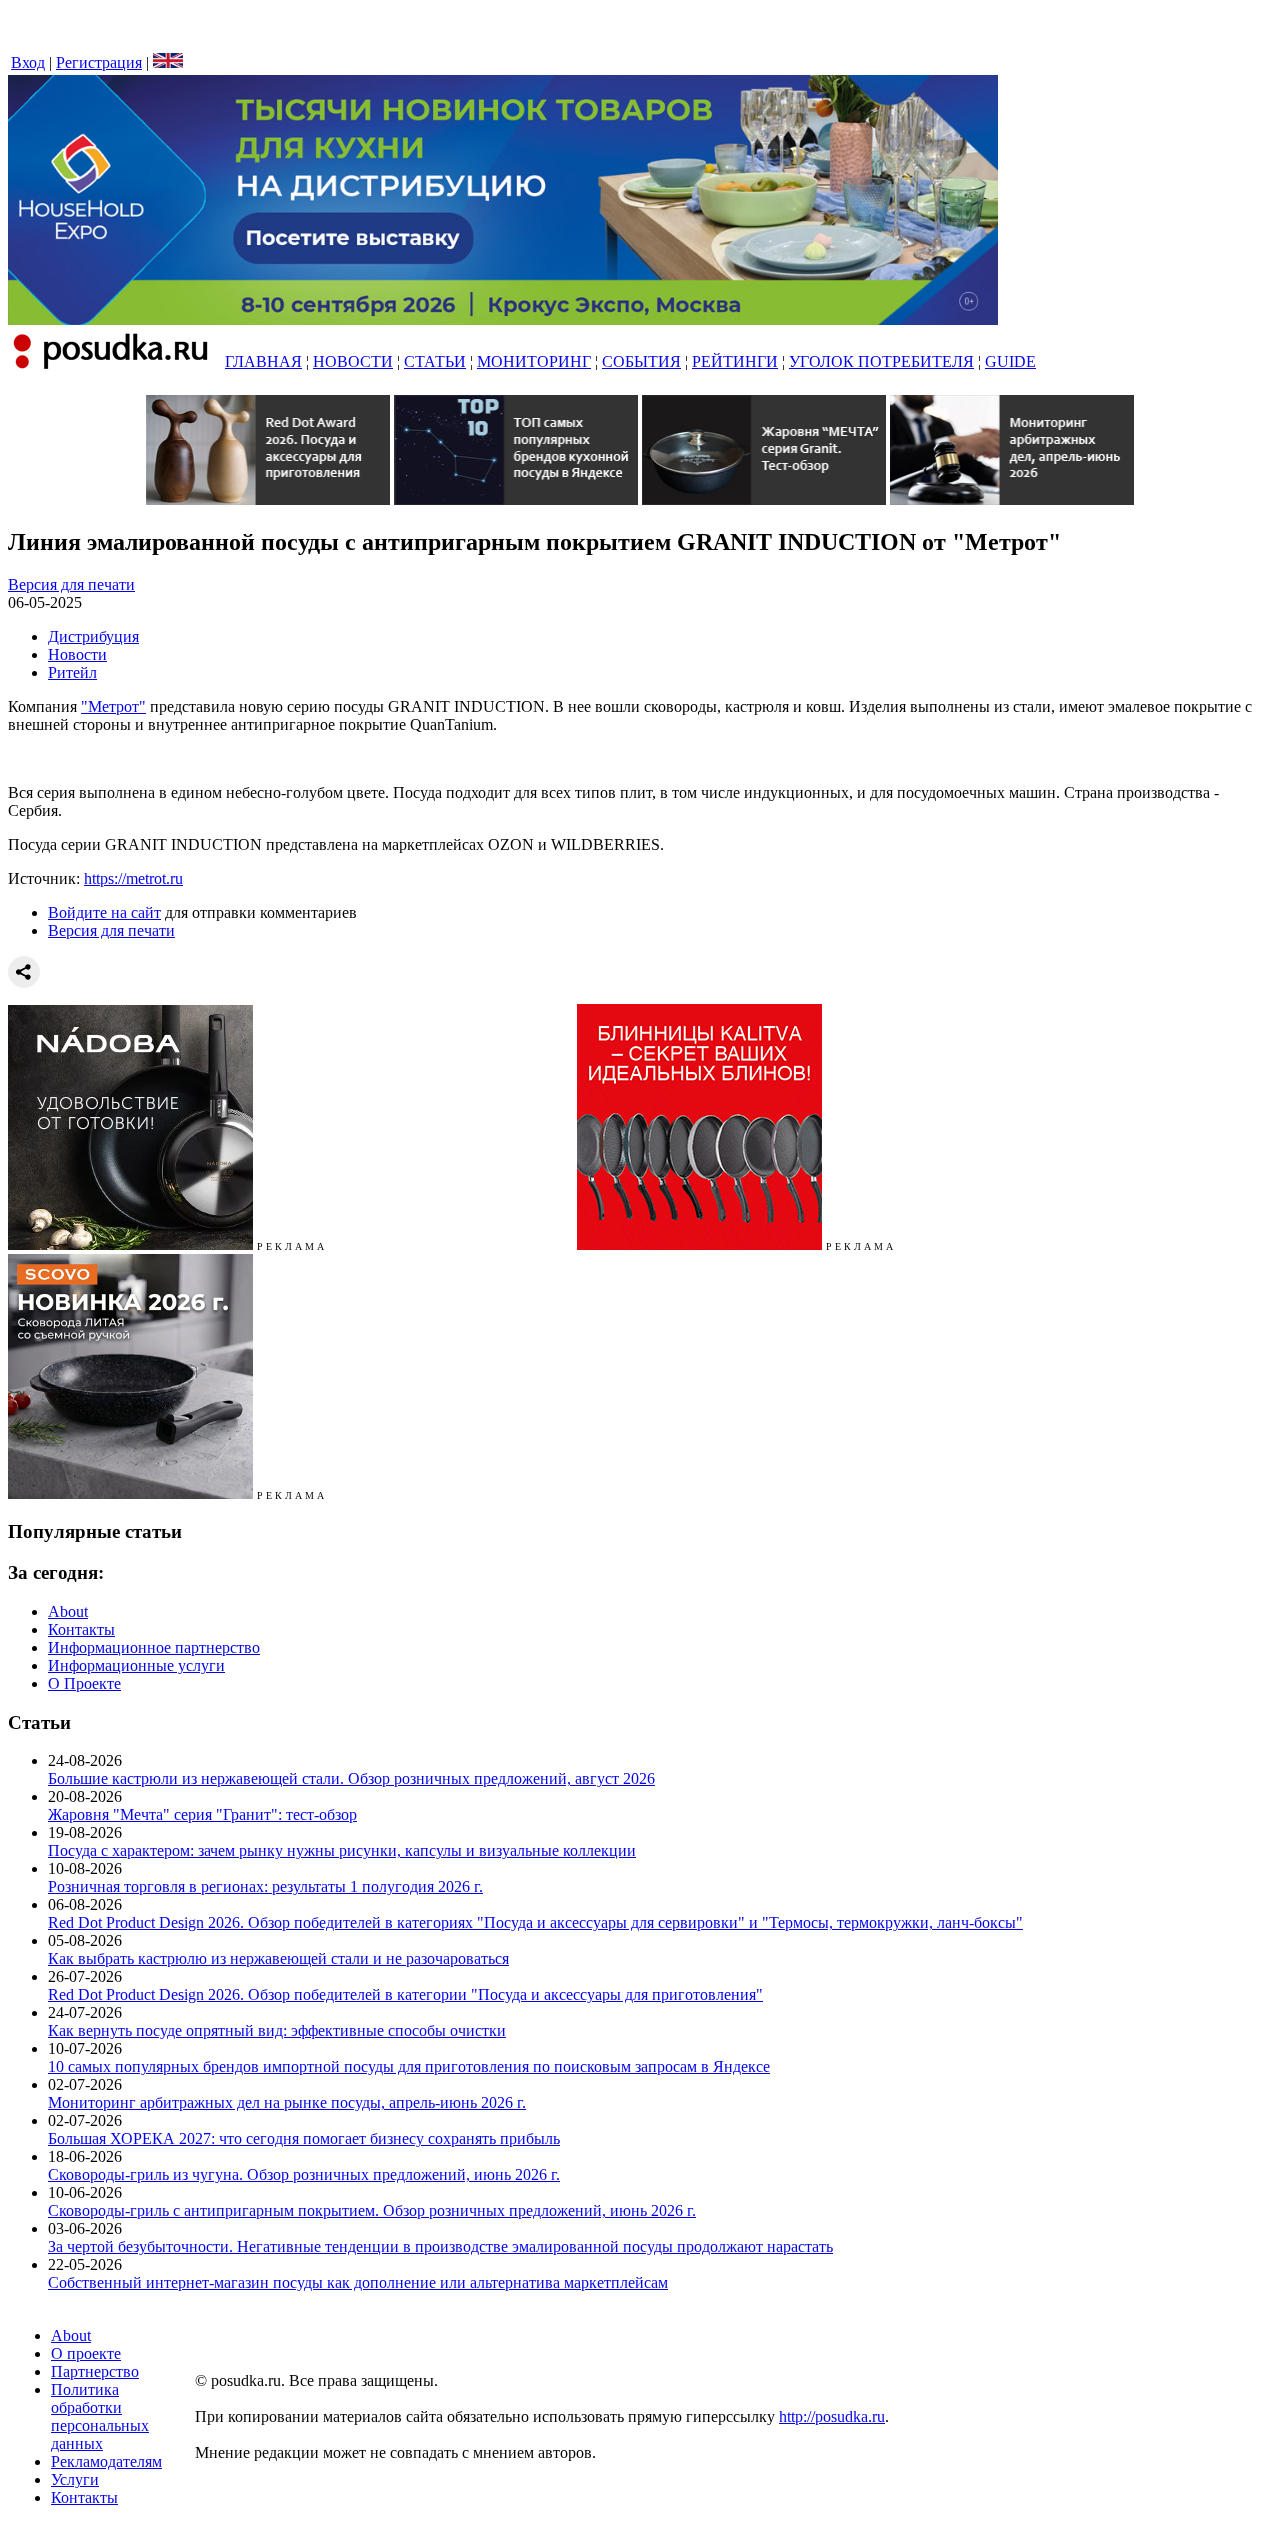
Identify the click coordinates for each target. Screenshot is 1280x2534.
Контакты (81, 1629)
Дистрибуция (93, 636)
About (68, 1611)
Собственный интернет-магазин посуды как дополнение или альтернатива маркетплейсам (358, 2282)
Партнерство (95, 2371)
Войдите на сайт (104, 912)
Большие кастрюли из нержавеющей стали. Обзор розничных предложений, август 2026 (351, 1778)
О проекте (86, 2353)
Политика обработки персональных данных (100, 2416)
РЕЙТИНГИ (735, 361)
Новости (77, 654)
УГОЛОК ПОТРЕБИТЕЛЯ (881, 361)
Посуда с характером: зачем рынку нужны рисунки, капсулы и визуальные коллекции (342, 1850)
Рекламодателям (106, 2461)
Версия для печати (71, 584)
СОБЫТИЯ (641, 361)
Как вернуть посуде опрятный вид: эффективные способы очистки (277, 2030)
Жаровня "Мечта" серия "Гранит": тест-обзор (202, 1814)
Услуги (75, 2479)
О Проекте (84, 1683)
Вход (28, 62)
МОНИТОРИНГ (534, 361)
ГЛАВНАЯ (263, 361)
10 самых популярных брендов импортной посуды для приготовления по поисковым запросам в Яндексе (409, 2066)
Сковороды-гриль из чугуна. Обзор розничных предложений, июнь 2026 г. (304, 2174)
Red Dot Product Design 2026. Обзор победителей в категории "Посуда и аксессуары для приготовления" (405, 1994)
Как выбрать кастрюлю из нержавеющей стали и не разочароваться (278, 1958)
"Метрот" (113, 706)
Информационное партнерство (154, 1647)
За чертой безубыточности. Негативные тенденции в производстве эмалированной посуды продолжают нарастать (440, 2246)
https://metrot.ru (133, 878)
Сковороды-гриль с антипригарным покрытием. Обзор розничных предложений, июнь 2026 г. (372, 2210)
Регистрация (99, 62)
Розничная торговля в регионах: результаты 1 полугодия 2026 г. (265, 1886)
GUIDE (1010, 361)
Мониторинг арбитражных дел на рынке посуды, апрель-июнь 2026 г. (287, 2102)
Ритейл (72, 672)
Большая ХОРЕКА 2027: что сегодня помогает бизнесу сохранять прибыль (304, 2138)
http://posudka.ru (832, 2416)
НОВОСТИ (353, 361)
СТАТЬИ (435, 361)
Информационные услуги (136, 1665)
